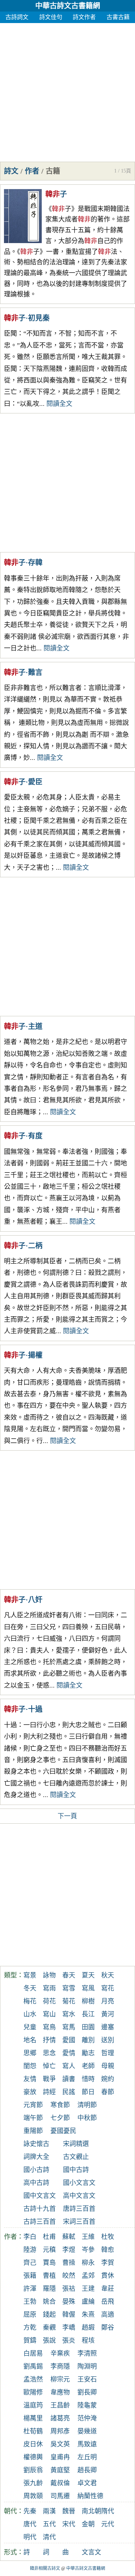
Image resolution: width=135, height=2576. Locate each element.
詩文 (11, 171)
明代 (30, 2537)
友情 (30, 2079)
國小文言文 (79, 2183)
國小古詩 (36, 2170)
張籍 (30, 2276)
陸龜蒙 (87, 2405)
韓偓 (69, 2315)
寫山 (49, 2014)
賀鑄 (30, 2340)
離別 (88, 2040)
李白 (30, 2237)
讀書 (69, 2079)
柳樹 (88, 2001)
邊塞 (108, 2027)
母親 (108, 2066)
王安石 (87, 2379)
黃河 (108, 2014)
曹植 (49, 2276)
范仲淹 (87, 2418)
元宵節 (33, 2105)
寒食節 (60, 2105)
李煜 (69, 2250)
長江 (88, 2014)
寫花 (108, 1988)
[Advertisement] (67, 91)
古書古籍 (118, 17)
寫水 (69, 2014)
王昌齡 (60, 2405)
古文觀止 (76, 2157)
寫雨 (49, 1988)
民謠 (69, 2092)
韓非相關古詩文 (45, 2568)
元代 (108, 2524)
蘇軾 (69, 2237)
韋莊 (108, 2289)
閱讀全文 (59, 404)
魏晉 (69, 2511)
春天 (69, 1975)
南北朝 (91, 2511)
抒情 (49, 2040)
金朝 (88, 2524)
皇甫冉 (60, 2457)
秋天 (108, 1975)
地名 (30, 2040)
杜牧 (108, 2237)
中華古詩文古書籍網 (68, 6)
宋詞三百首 (79, 2222)
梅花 (30, 2001)
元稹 (49, 2250)
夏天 (88, 1975)
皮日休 (33, 2444)
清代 (49, 2537)
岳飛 (108, 2302)
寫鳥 (49, 2027)
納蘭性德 (90, 2496)
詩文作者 (84, 17)
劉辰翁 (33, 2470)
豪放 (30, 2092)
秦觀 (49, 2328)
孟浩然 (33, 2379)
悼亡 (49, 2066)
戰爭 (49, 2079)
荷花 (49, 2001)
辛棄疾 (60, 2353)
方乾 (30, 2328)
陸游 (30, 2250)
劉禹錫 (33, 2366)
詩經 (49, 2092)
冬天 (30, 1988)
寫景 (30, 1975)
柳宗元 (60, 2379)
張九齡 (33, 2483)
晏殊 (69, 2302)
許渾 (30, 2289)
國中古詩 (76, 2170)
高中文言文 (79, 2196)
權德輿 (33, 2457)
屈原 (30, 2315)
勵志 (88, 2053)
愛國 (69, 2040)
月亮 (108, 2001)
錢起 (49, 2315)
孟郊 (88, 2276)
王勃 (30, 2302)
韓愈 (108, 2250)
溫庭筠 (33, 2405)
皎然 (69, 2276)
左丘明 (87, 2457)
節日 (88, 2092)
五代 (49, 2524)
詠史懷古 (36, 2144)
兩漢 (49, 2511)
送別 (108, 2040)
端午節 (33, 2118)
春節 (108, 2092)
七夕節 (60, 2118)
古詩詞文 (17, 17)
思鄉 (30, 2053)
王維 (88, 2237)
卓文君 (87, 2483)
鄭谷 (108, 2328)
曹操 (69, 2263)
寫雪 (69, 1988)
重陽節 (33, 2131)
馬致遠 (87, 2444)
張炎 (69, 2340)
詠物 (49, 1975)
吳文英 (60, 2444)
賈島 (49, 2263)
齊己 (30, 2263)
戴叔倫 (60, 2483)
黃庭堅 (60, 2470)
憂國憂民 (63, 2131)
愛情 (69, 2053)
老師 (88, 2066)
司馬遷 (60, 2496)
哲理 (108, 2053)
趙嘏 (88, 2328)
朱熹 (88, 2315)
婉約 (108, 2079)
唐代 (30, 2524)
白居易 (33, 2353)
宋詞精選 (76, 2144)
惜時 (88, 2079)
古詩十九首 (40, 2209)
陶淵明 (87, 2366)
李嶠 (69, 2328)
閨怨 (30, 2066)
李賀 (108, 2263)
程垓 (88, 2340)
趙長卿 (87, 2470)
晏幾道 (87, 2431)
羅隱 (49, 2289)
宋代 (69, 2524)
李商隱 (60, 2366)
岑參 (88, 2250)
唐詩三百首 (79, 2209)
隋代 (108, 2511)
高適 (108, 2315)
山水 (30, 2014)
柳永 (88, 2263)
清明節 (87, 2105)
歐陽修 (33, 2392)
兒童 (30, 2027)
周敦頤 (33, 2496)
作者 (32, 171)
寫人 (69, 2066)
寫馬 (69, 2027)
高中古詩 (36, 2183)
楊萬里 (33, 2418)
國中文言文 (40, 2196)
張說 (49, 2340)
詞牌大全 (36, 2157)
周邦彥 (60, 2431)
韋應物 (60, 2392)
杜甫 (49, 2237)
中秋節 (87, 2118)
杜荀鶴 (33, 2431)
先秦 (30, 2511)
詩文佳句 (51, 17)
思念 (49, 2053)
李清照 (87, 2353)
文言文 (91, 2552)
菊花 (69, 2001)
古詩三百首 (40, 2222)
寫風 (88, 1988)
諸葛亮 (60, 2418)
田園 (88, 2027)
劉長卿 (87, 2392)
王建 (88, 2289)
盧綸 (88, 2302)
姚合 (49, 2302)
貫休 (108, 2276)
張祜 (69, 2289)
